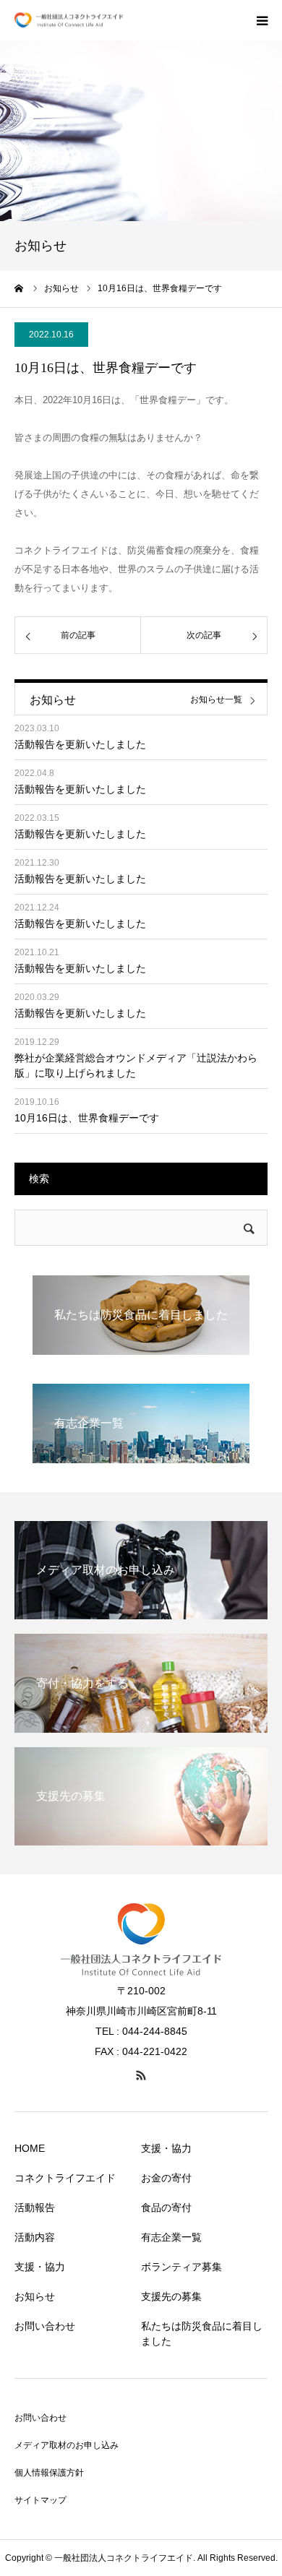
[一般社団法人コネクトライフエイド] (69, 21)
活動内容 (35, 2237)
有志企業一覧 (171, 2237)
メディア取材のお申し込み (67, 2445)
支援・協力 (40, 2267)
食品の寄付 (166, 2207)
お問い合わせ (45, 2326)
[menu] (262, 20)
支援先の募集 (171, 2296)
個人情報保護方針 (49, 2473)
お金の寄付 (166, 2178)
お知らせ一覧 (216, 700)
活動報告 (35, 2207)
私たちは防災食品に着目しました (202, 2334)
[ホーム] (20, 288)
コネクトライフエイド (65, 2178)
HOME (30, 2148)
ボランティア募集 (181, 2267)
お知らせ (35, 2296)
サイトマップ (40, 2500)
